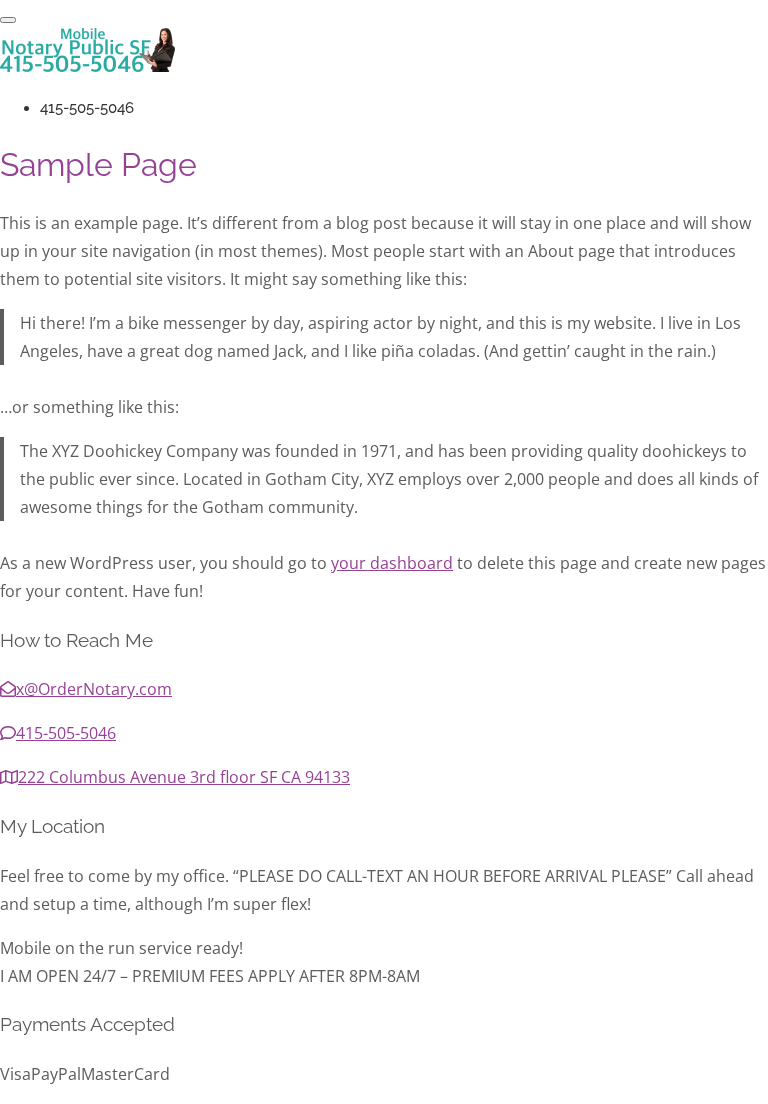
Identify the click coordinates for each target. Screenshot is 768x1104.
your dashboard (392, 563)
